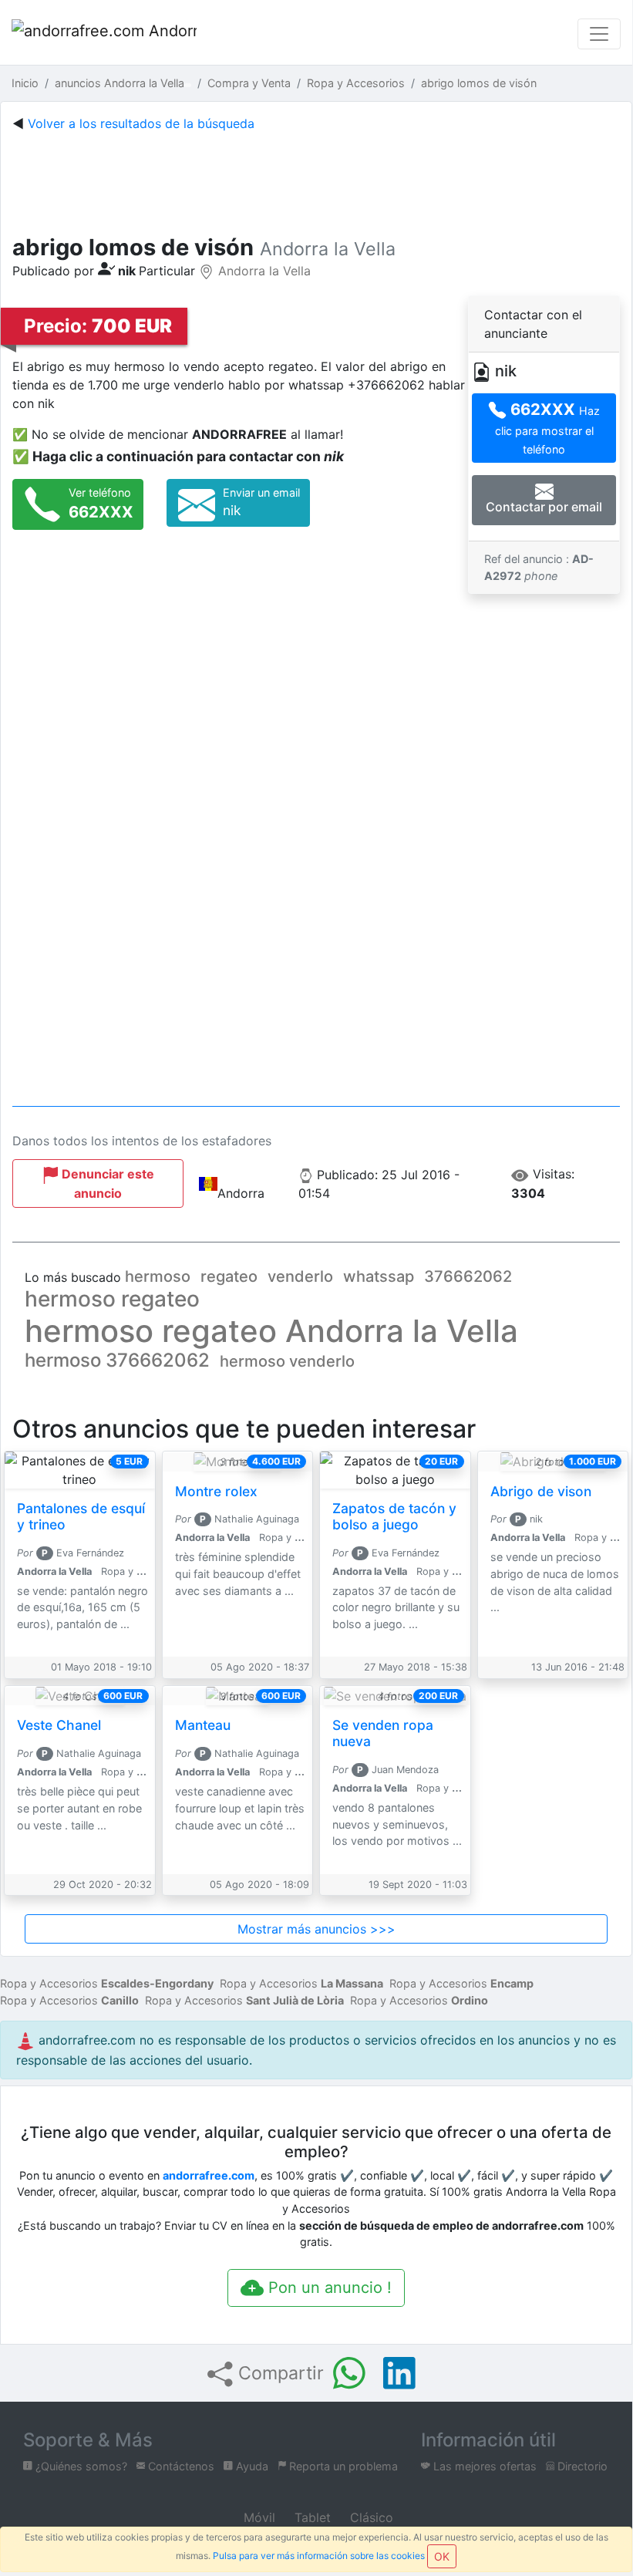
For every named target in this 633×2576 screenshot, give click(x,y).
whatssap (379, 1276)
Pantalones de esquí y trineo (81, 1516)
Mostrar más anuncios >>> (316, 1929)
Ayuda (251, 2466)
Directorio (581, 2466)
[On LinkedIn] (399, 2373)
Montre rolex (216, 1491)
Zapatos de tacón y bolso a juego (394, 1516)
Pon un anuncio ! (328, 2288)
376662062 (468, 1276)
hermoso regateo (112, 1299)
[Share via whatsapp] (349, 2373)
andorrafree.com (209, 2175)
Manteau (203, 1725)
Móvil (258, 2517)
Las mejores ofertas (483, 2466)
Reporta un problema (342, 2466)
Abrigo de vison (541, 1491)
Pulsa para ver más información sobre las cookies (319, 2556)
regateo (229, 1276)
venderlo (300, 1276)
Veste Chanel (59, 1725)
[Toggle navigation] (599, 34)
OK (442, 2556)
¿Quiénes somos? (80, 2466)
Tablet (311, 2517)
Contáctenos (180, 2466)
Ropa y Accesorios (107, 1983)
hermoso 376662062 (117, 1360)
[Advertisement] (316, 180)
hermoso (158, 1276)
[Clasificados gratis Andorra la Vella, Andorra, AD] (104, 34)
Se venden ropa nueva (383, 1733)
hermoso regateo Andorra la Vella (271, 1331)
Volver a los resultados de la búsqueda (141, 123)
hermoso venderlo (287, 1361)
